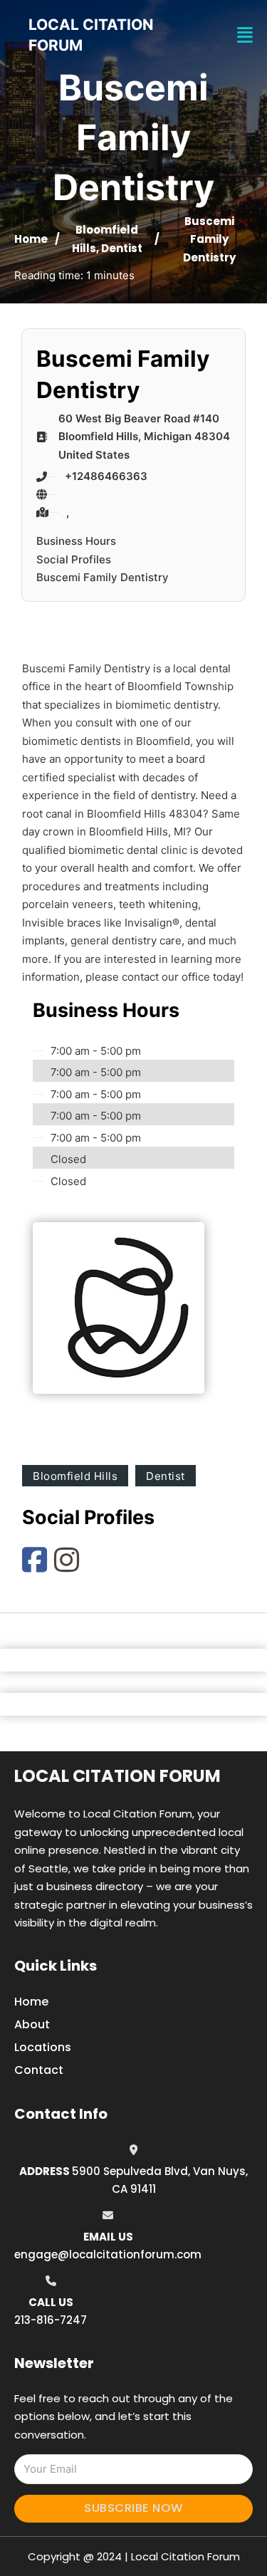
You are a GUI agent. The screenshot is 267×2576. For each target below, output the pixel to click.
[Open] (245, 35)
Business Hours (76, 541)
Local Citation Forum (117, 1776)
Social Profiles (74, 559)
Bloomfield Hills (75, 1476)
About (32, 2024)
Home (31, 239)
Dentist (122, 248)
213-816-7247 (51, 2320)
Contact (39, 2070)
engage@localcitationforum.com (108, 2254)
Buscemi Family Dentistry (103, 577)
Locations (43, 2047)
